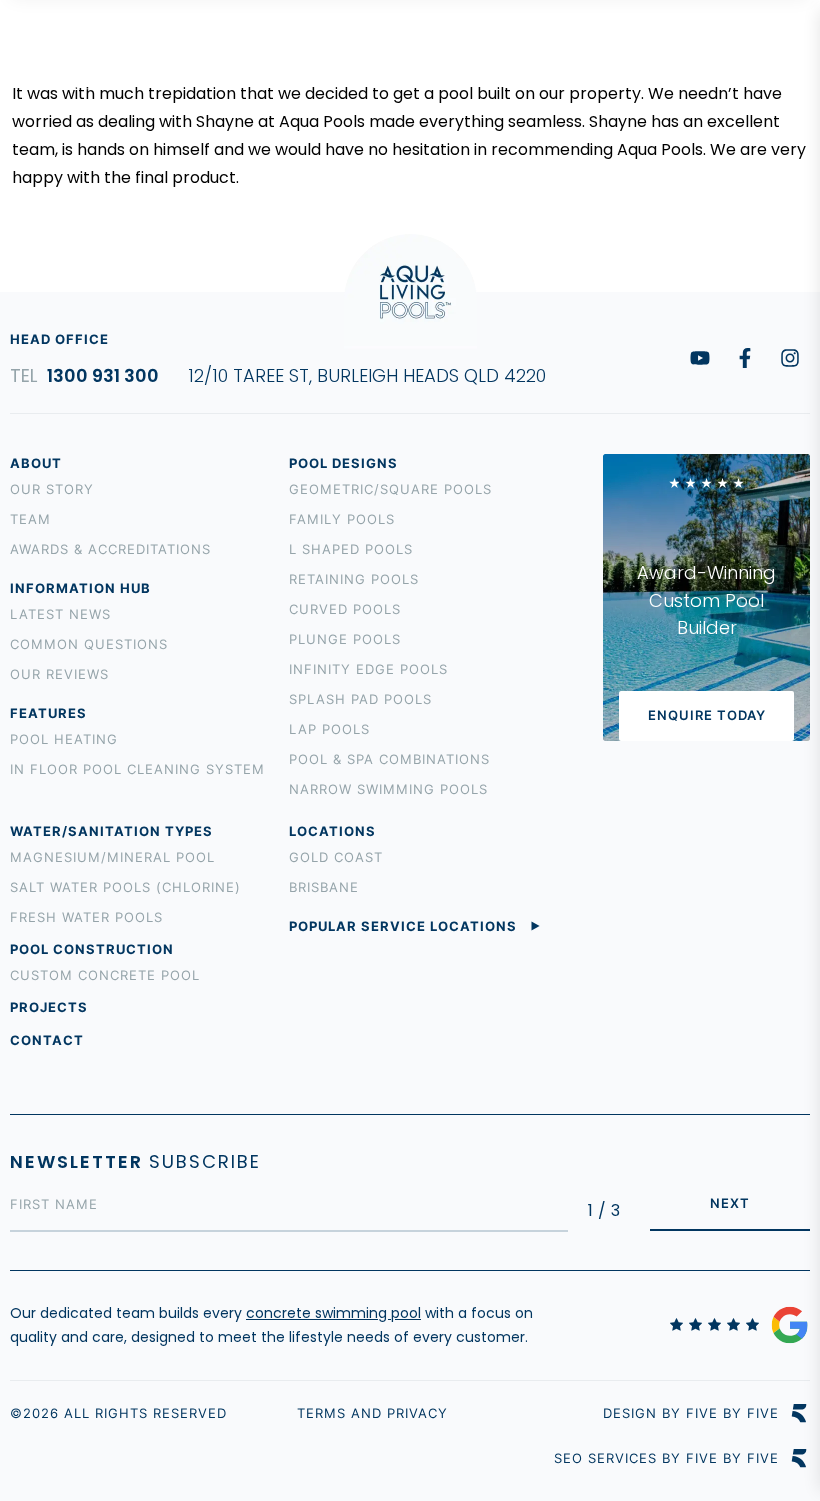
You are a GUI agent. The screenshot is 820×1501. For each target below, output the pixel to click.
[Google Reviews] (740, 1325)
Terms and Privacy (372, 1413)
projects (49, 1007)
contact (47, 1040)
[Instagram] (790, 358)
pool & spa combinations (389, 759)
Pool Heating (64, 739)
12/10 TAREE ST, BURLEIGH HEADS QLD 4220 (367, 375)
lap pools (329, 729)
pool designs (343, 463)
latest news (60, 614)
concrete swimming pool (333, 1313)
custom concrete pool (105, 975)
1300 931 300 (242, 53)
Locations (332, 831)
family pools (342, 519)
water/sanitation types (111, 831)
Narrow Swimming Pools (388, 789)
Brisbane (324, 887)
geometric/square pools (390, 489)
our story (52, 489)
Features (48, 713)
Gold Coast (336, 857)
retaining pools (354, 579)
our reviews (59, 674)
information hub (80, 588)
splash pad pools (360, 699)
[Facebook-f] (745, 358)
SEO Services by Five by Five (666, 1458)
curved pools (345, 609)
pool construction (92, 949)
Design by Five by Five (691, 1413)
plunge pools (345, 639)
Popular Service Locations (403, 926)
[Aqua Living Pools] (70, 53)
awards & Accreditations (110, 549)
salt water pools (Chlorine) (125, 887)
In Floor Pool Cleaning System (137, 769)
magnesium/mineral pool (112, 857)
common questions (89, 644)
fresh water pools (86, 917)
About (36, 463)
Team (30, 519)
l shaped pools (351, 549)
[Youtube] (700, 358)
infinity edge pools (368, 669)
